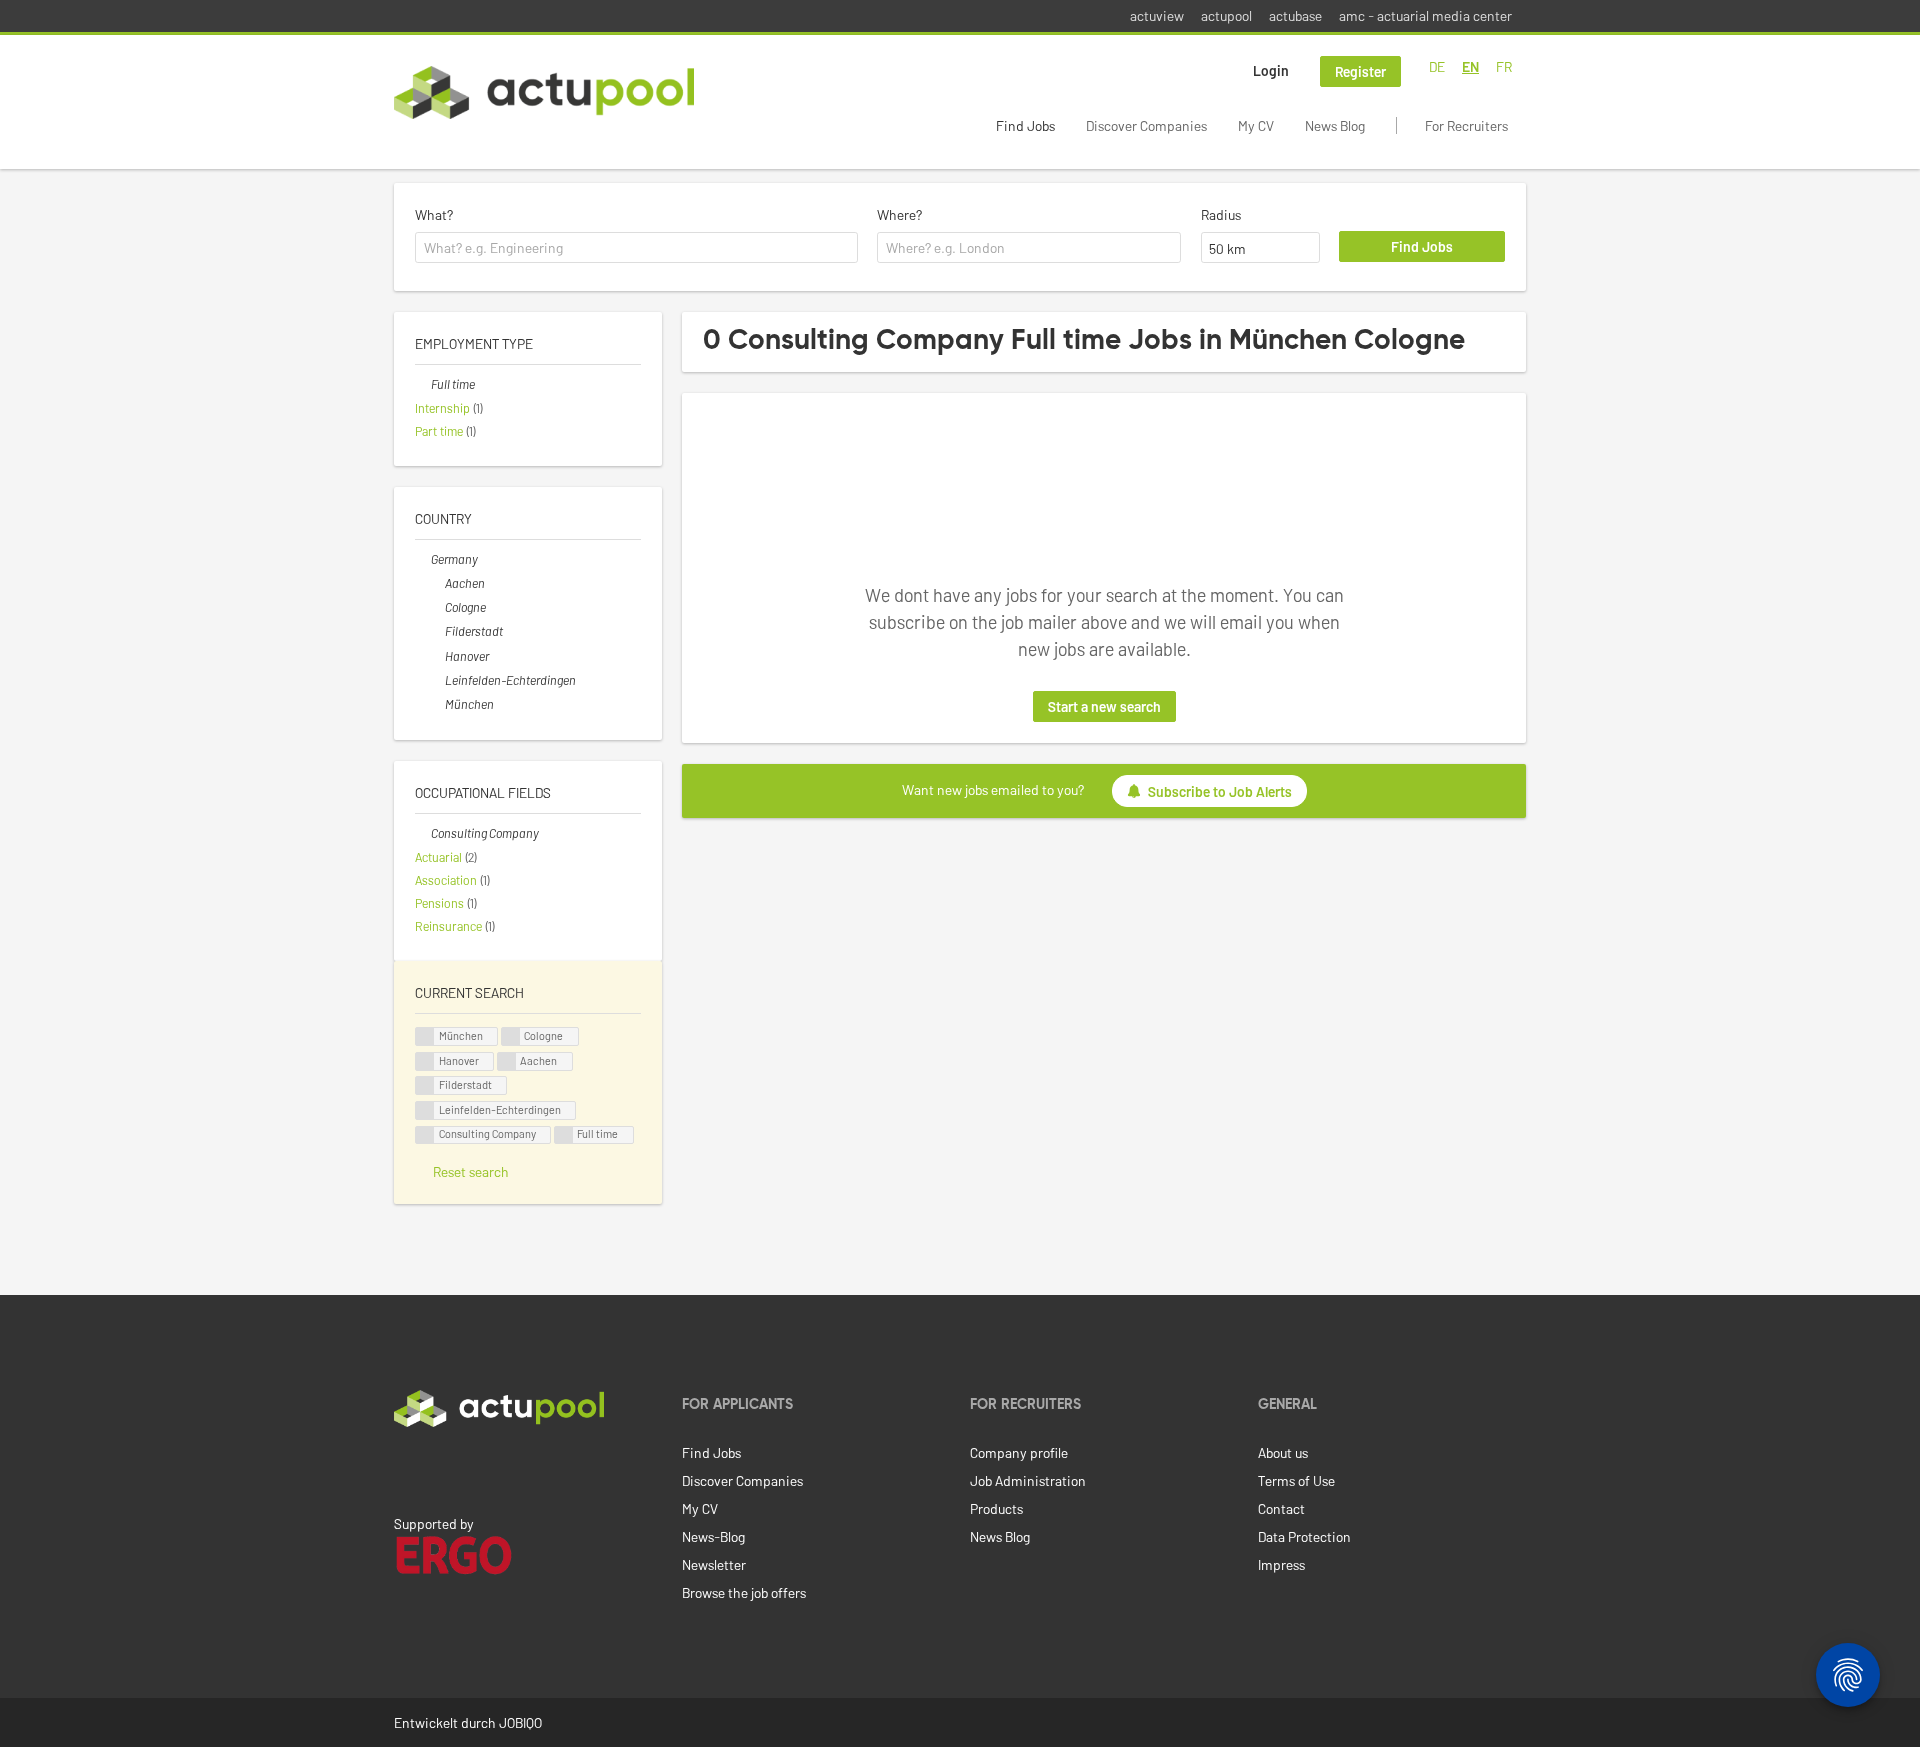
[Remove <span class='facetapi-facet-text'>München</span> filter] (425, 1036)
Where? (899, 214)
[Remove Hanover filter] (437, 656)
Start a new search (1104, 706)
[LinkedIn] (405, 1469)
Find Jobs (1025, 125)
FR (1504, 66)
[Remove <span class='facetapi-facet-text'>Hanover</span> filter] (425, 1061)
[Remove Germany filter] (423, 559)
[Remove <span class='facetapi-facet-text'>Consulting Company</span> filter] (425, 1135)
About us (1283, 1452)
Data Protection (1304, 1536)
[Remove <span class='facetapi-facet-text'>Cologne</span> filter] (511, 1036)
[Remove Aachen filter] (437, 583)
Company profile (1019, 1452)
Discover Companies (1146, 125)
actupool (1226, 15)
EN (1470, 66)
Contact (1281, 1508)
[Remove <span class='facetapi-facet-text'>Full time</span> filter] (564, 1135)
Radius (1221, 214)
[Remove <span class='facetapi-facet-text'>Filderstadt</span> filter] (425, 1085)
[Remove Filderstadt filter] (437, 631)
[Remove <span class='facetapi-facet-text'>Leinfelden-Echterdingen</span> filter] (425, 1110)
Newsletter (714, 1564)
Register (1360, 71)
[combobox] (636, 248)
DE (1437, 66)
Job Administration (1028, 1480)
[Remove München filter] (437, 704)
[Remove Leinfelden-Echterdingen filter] (437, 680)
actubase (1295, 15)
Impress (1281, 1564)
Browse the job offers (744, 1592)
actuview (1157, 15)
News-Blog (713, 1536)
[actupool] (544, 92)
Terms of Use (1296, 1480)
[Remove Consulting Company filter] (423, 833)
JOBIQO (520, 1722)
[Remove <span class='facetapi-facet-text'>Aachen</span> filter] (507, 1061)
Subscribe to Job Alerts (1220, 791)
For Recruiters (1466, 125)
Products (996, 1508)
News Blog (1335, 125)
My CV (1256, 125)
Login (1271, 70)
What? (434, 214)
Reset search (471, 1171)
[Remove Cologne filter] (437, 607)
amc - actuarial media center (1425, 15)
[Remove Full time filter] (423, 384)
